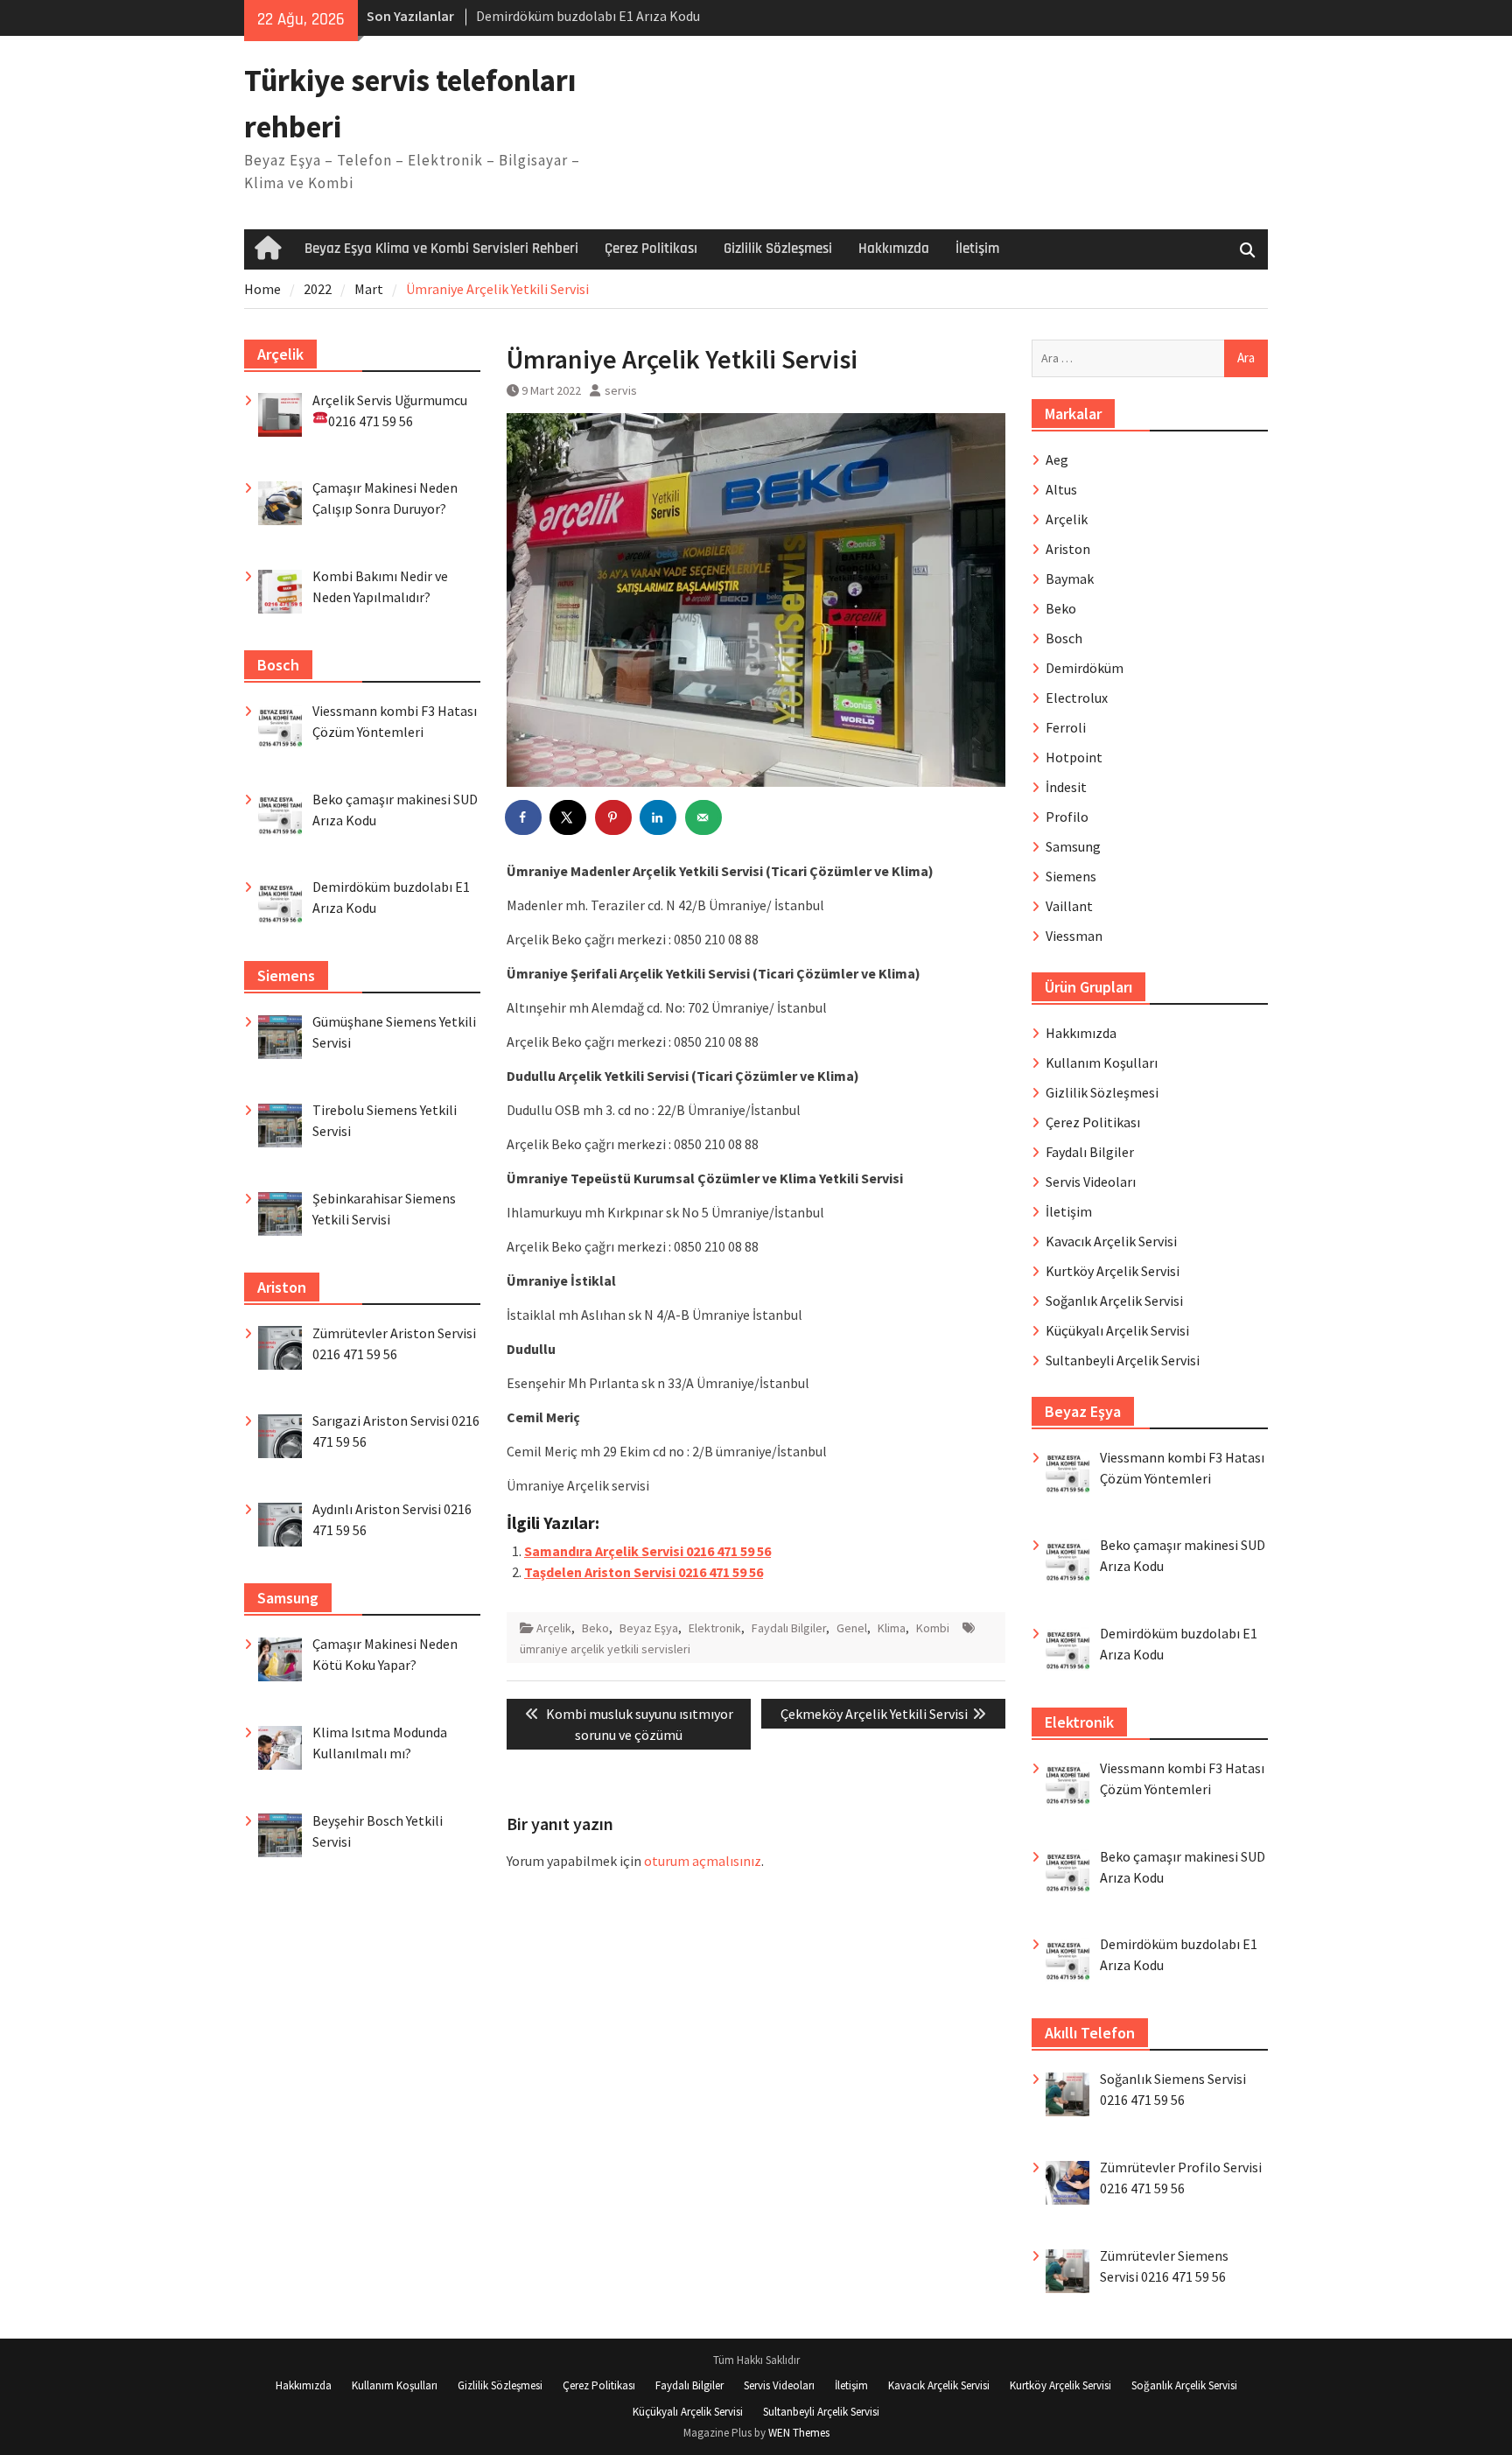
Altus (1061, 489)
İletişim (977, 249)
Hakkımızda (894, 249)
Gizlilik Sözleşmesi (778, 249)
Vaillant (1069, 906)
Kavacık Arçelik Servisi (1111, 1241)
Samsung (1073, 846)
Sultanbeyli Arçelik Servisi (1123, 1360)
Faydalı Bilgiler (789, 1628)
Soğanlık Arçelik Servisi (1114, 1301)
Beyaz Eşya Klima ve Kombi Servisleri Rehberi (441, 249)
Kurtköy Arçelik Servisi (1113, 1271)
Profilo (1067, 817)
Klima (892, 1628)
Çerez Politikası (651, 249)
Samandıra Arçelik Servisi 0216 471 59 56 (647, 1551)
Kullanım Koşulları (1102, 1063)
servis (621, 390)
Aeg (1057, 459)
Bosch (1064, 638)
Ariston (1068, 549)
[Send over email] (704, 817)
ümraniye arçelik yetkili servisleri (605, 1649)
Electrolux (1077, 698)
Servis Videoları (1091, 1182)
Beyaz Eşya (649, 1628)
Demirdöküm (1085, 668)
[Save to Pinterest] (614, 817)
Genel (852, 1628)
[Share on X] (569, 817)
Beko (595, 1628)
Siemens (1071, 876)
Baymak (1070, 579)
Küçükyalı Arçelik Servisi (1117, 1330)
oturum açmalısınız (703, 1861)
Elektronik (715, 1628)
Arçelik (554, 1628)
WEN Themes (799, 2433)
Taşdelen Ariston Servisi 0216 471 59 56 (644, 1572)
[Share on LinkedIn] (659, 817)
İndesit (1066, 787)
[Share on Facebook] (524, 817)
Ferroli (1066, 727)
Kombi (933, 1628)
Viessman (1074, 936)
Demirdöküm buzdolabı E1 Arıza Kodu (588, 16)
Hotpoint (1074, 757)
